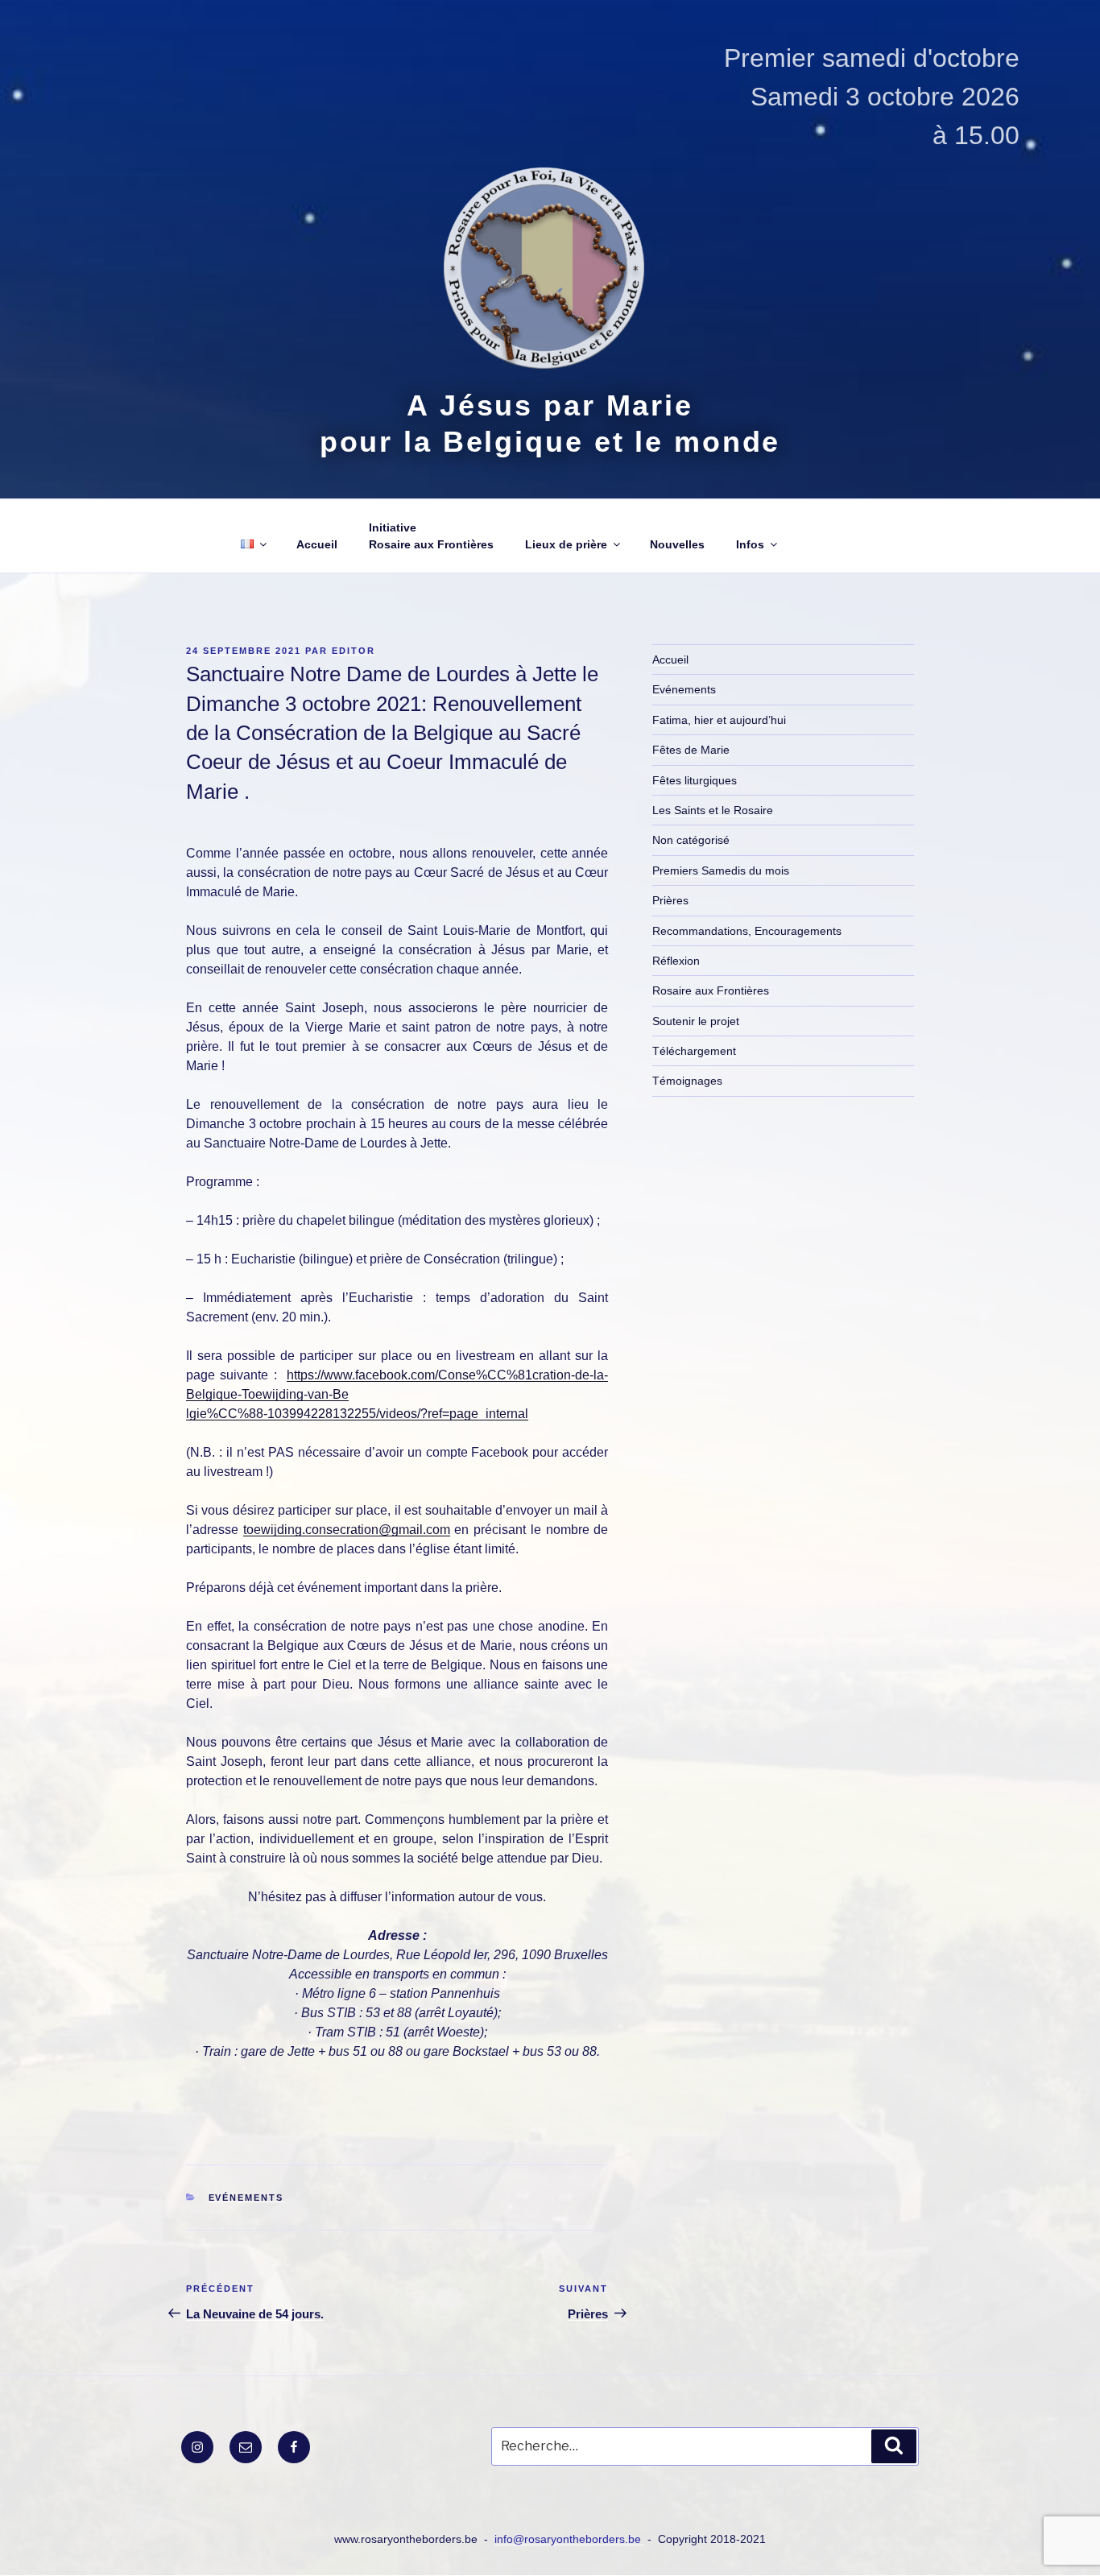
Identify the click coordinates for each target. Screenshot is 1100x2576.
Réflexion (676, 961)
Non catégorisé (691, 840)
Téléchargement (694, 1051)
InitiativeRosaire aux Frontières (431, 536)
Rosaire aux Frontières (711, 990)
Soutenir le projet (696, 1021)
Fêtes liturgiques (695, 780)
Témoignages (687, 1081)
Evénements (246, 2198)
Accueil (317, 544)
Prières (670, 900)
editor (354, 651)
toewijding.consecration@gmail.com (347, 1530)
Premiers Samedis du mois (721, 870)
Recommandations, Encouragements (747, 931)
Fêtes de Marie (691, 750)
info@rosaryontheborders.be (569, 2539)
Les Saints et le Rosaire (713, 810)
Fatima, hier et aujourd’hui (719, 720)
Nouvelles (677, 544)
